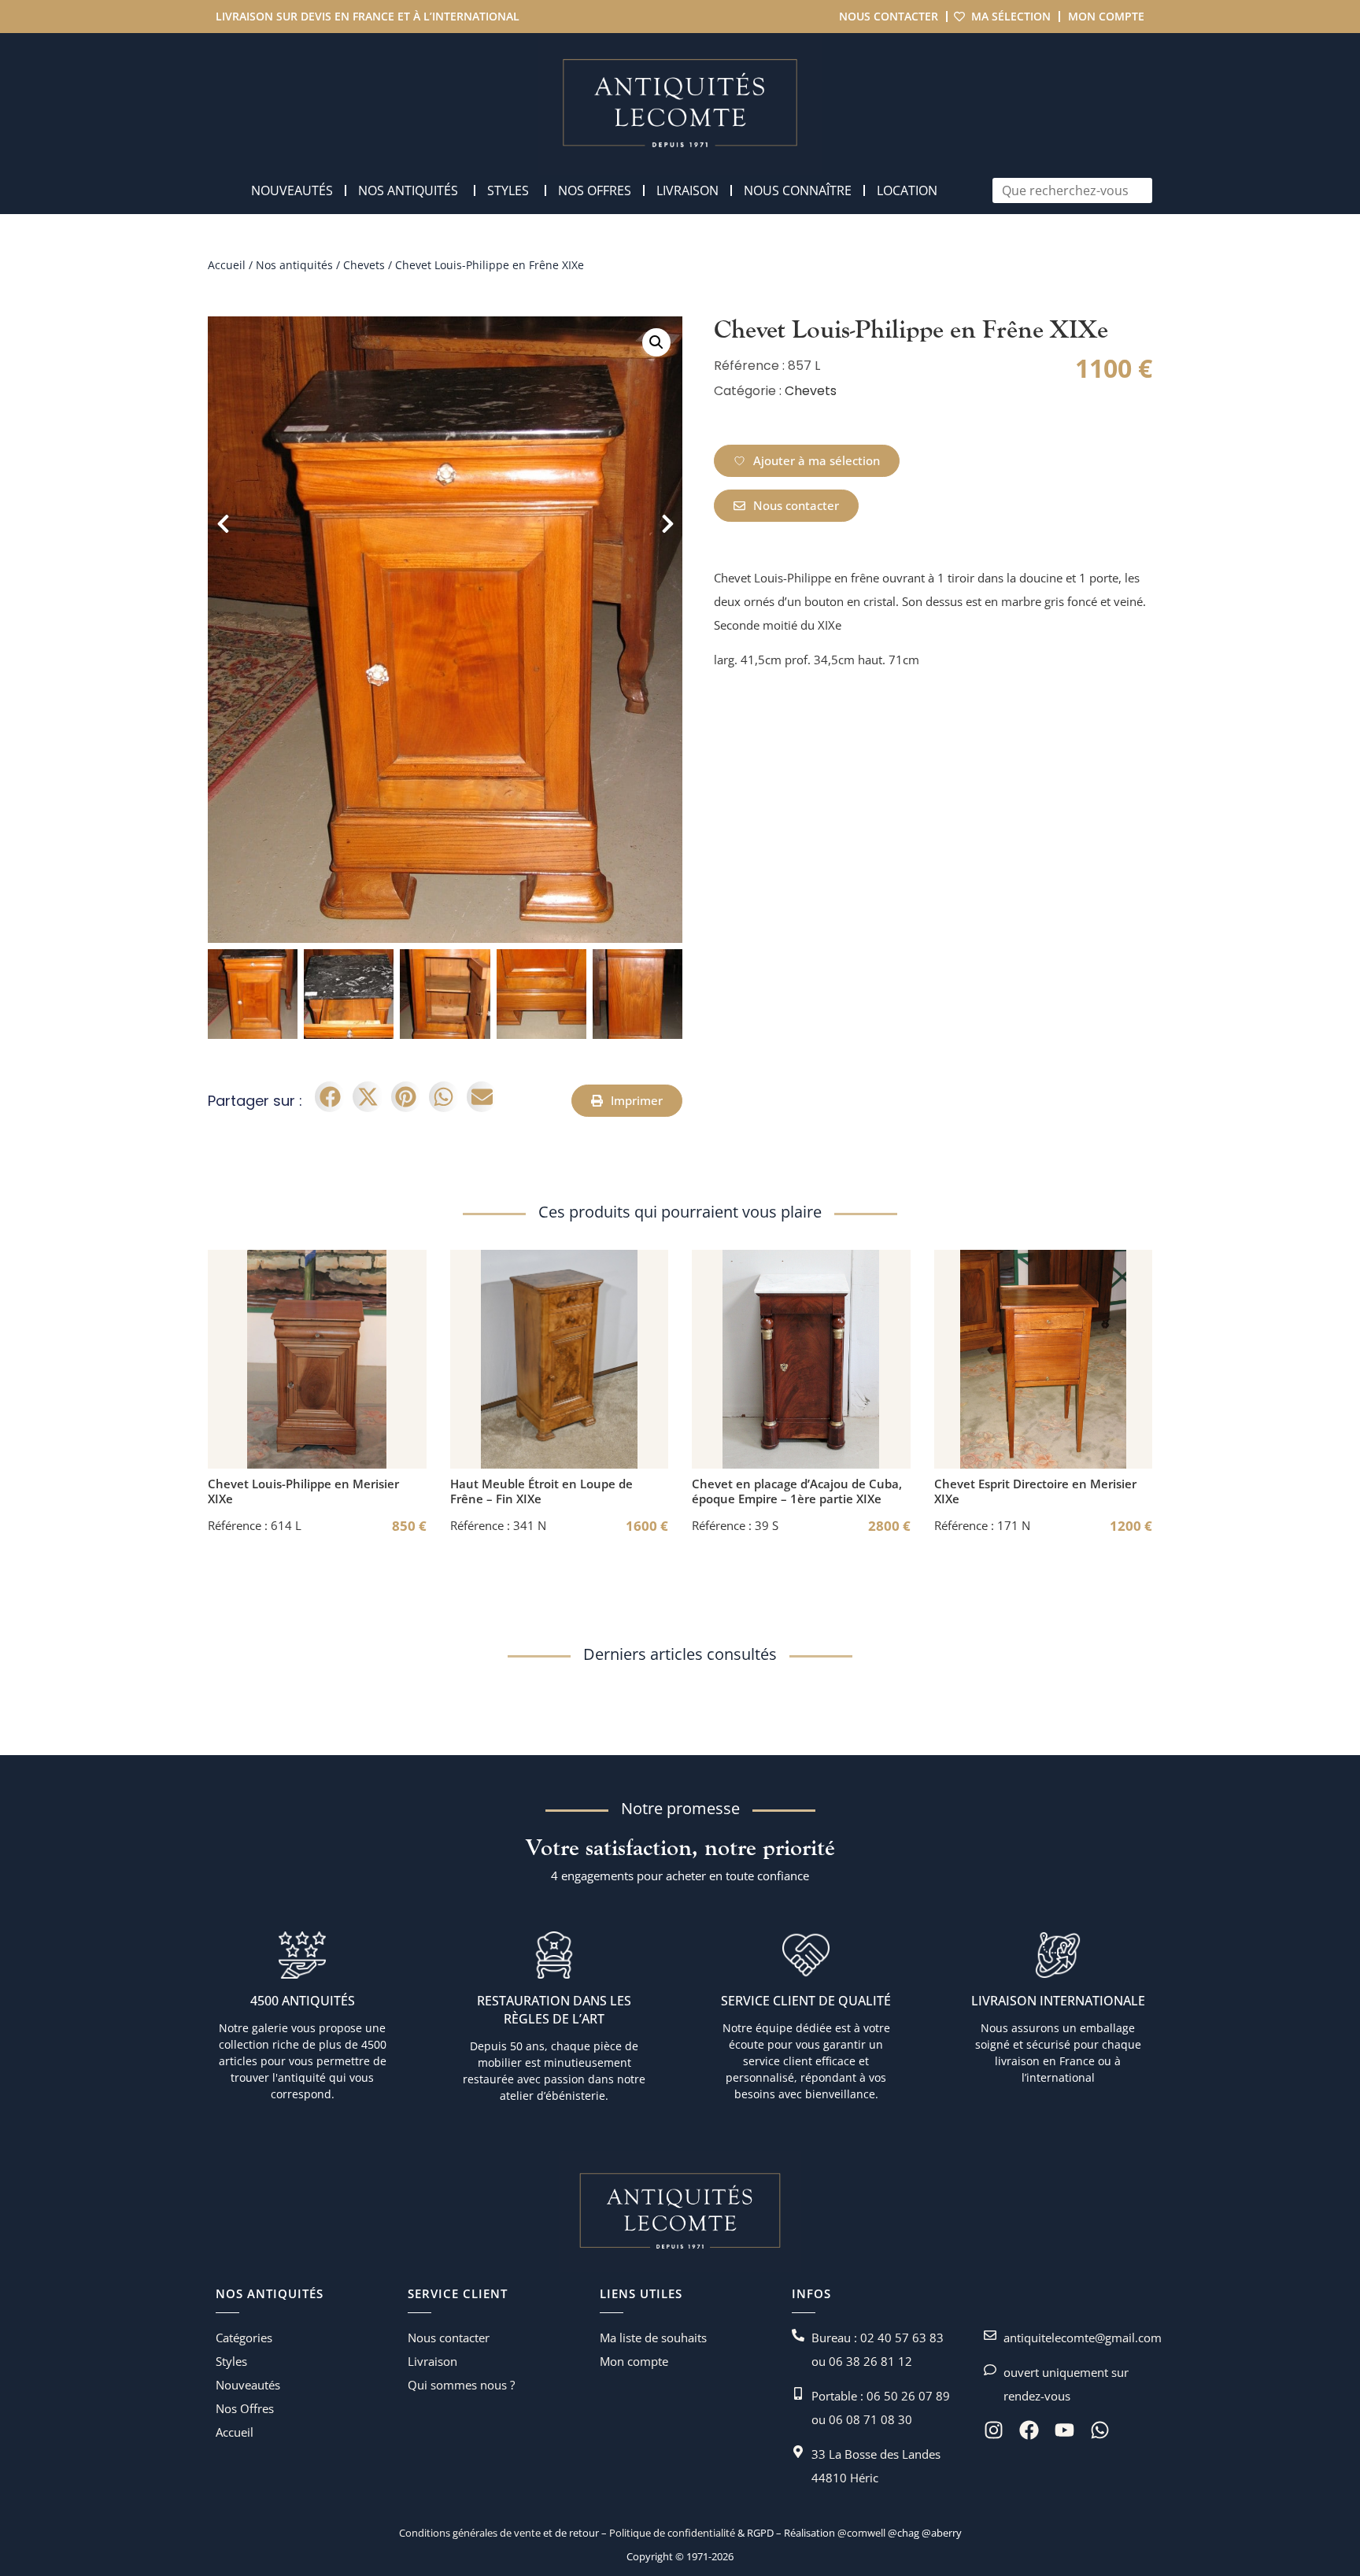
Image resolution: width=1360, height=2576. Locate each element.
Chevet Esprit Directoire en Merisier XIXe (1035, 1491)
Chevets (364, 265)
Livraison (432, 2361)
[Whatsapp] (1100, 2430)
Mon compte (1106, 16)
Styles (231, 2361)
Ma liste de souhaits (653, 2338)
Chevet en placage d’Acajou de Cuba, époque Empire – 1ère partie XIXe (797, 1491)
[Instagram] (994, 2430)
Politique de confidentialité (671, 2533)
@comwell (861, 2533)
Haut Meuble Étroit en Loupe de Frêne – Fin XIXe (541, 1491)
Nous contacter (889, 16)
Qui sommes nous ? (461, 2385)
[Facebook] (1029, 2430)
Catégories (244, 2338)
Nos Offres (245, 2408)
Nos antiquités (294, 265)
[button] (656, 342)
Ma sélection (1011, 16)
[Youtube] (1064, 2430)
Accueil (227, 265)
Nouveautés (248, 2385)
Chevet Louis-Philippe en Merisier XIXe (303, 1491)
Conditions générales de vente (470, 2533)
